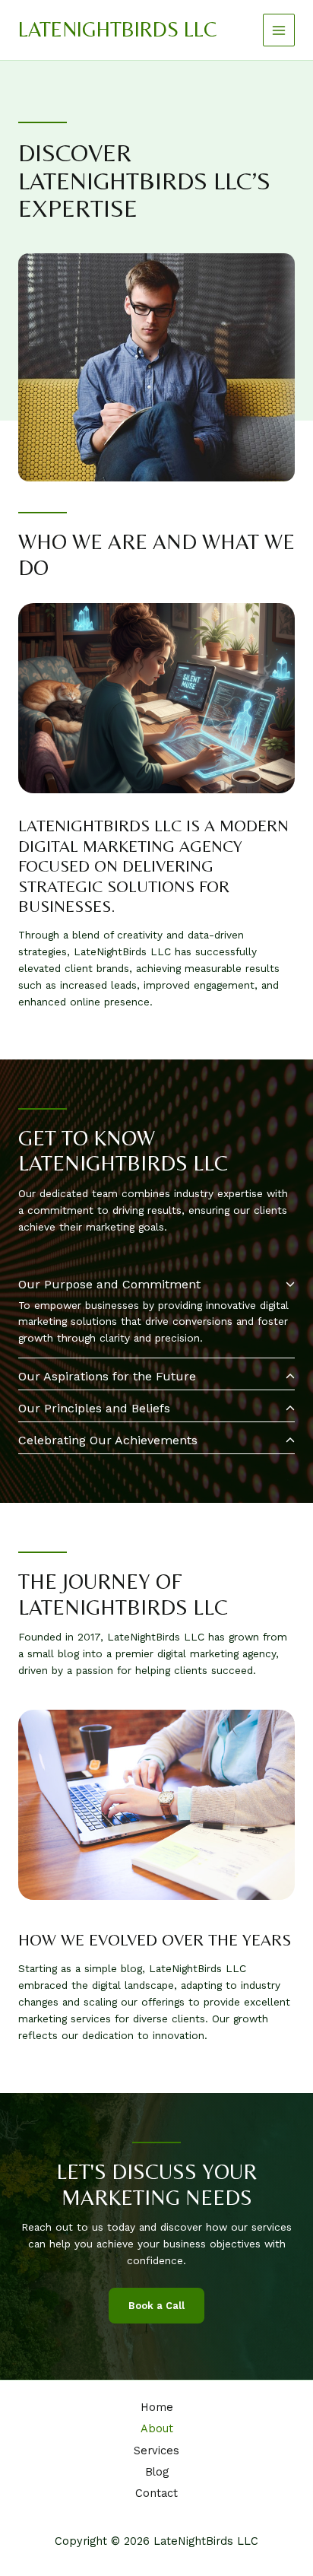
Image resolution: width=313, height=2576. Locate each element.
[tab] (156, 1313)
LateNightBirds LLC (117, 29)
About (157, 2428)
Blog (157, 2472)
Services (156, 2451)
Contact (156, 2493)
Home (157, 2407)
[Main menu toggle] (279, 30)
